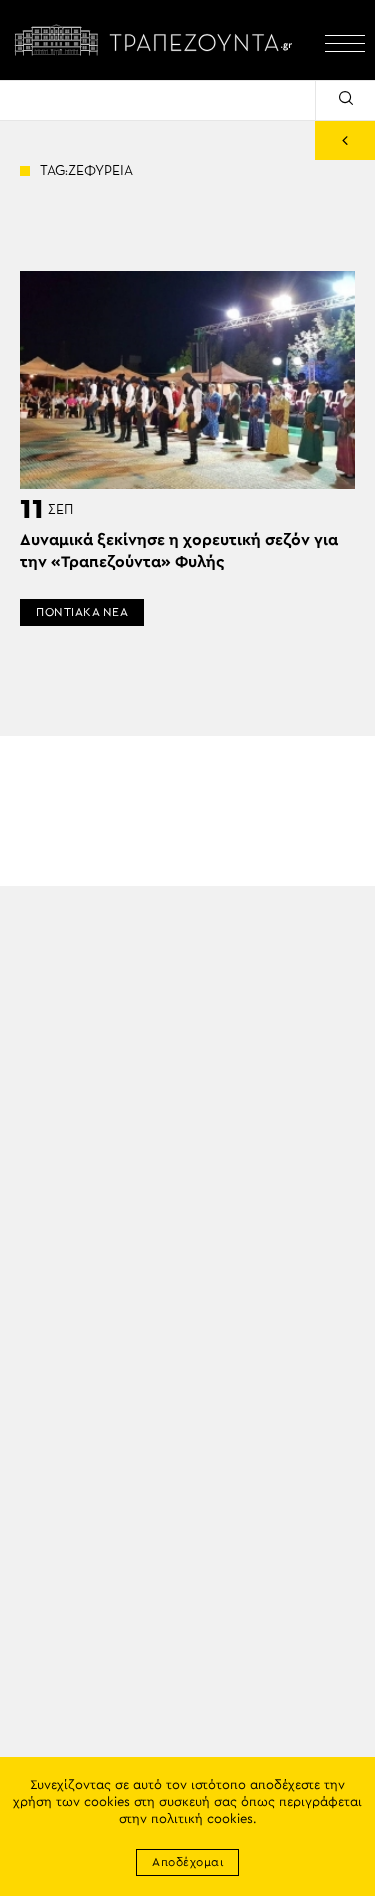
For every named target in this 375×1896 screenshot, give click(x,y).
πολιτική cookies (202, 1819)
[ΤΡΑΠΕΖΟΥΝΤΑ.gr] (157, 40)
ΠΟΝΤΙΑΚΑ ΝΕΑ (82, 612)
